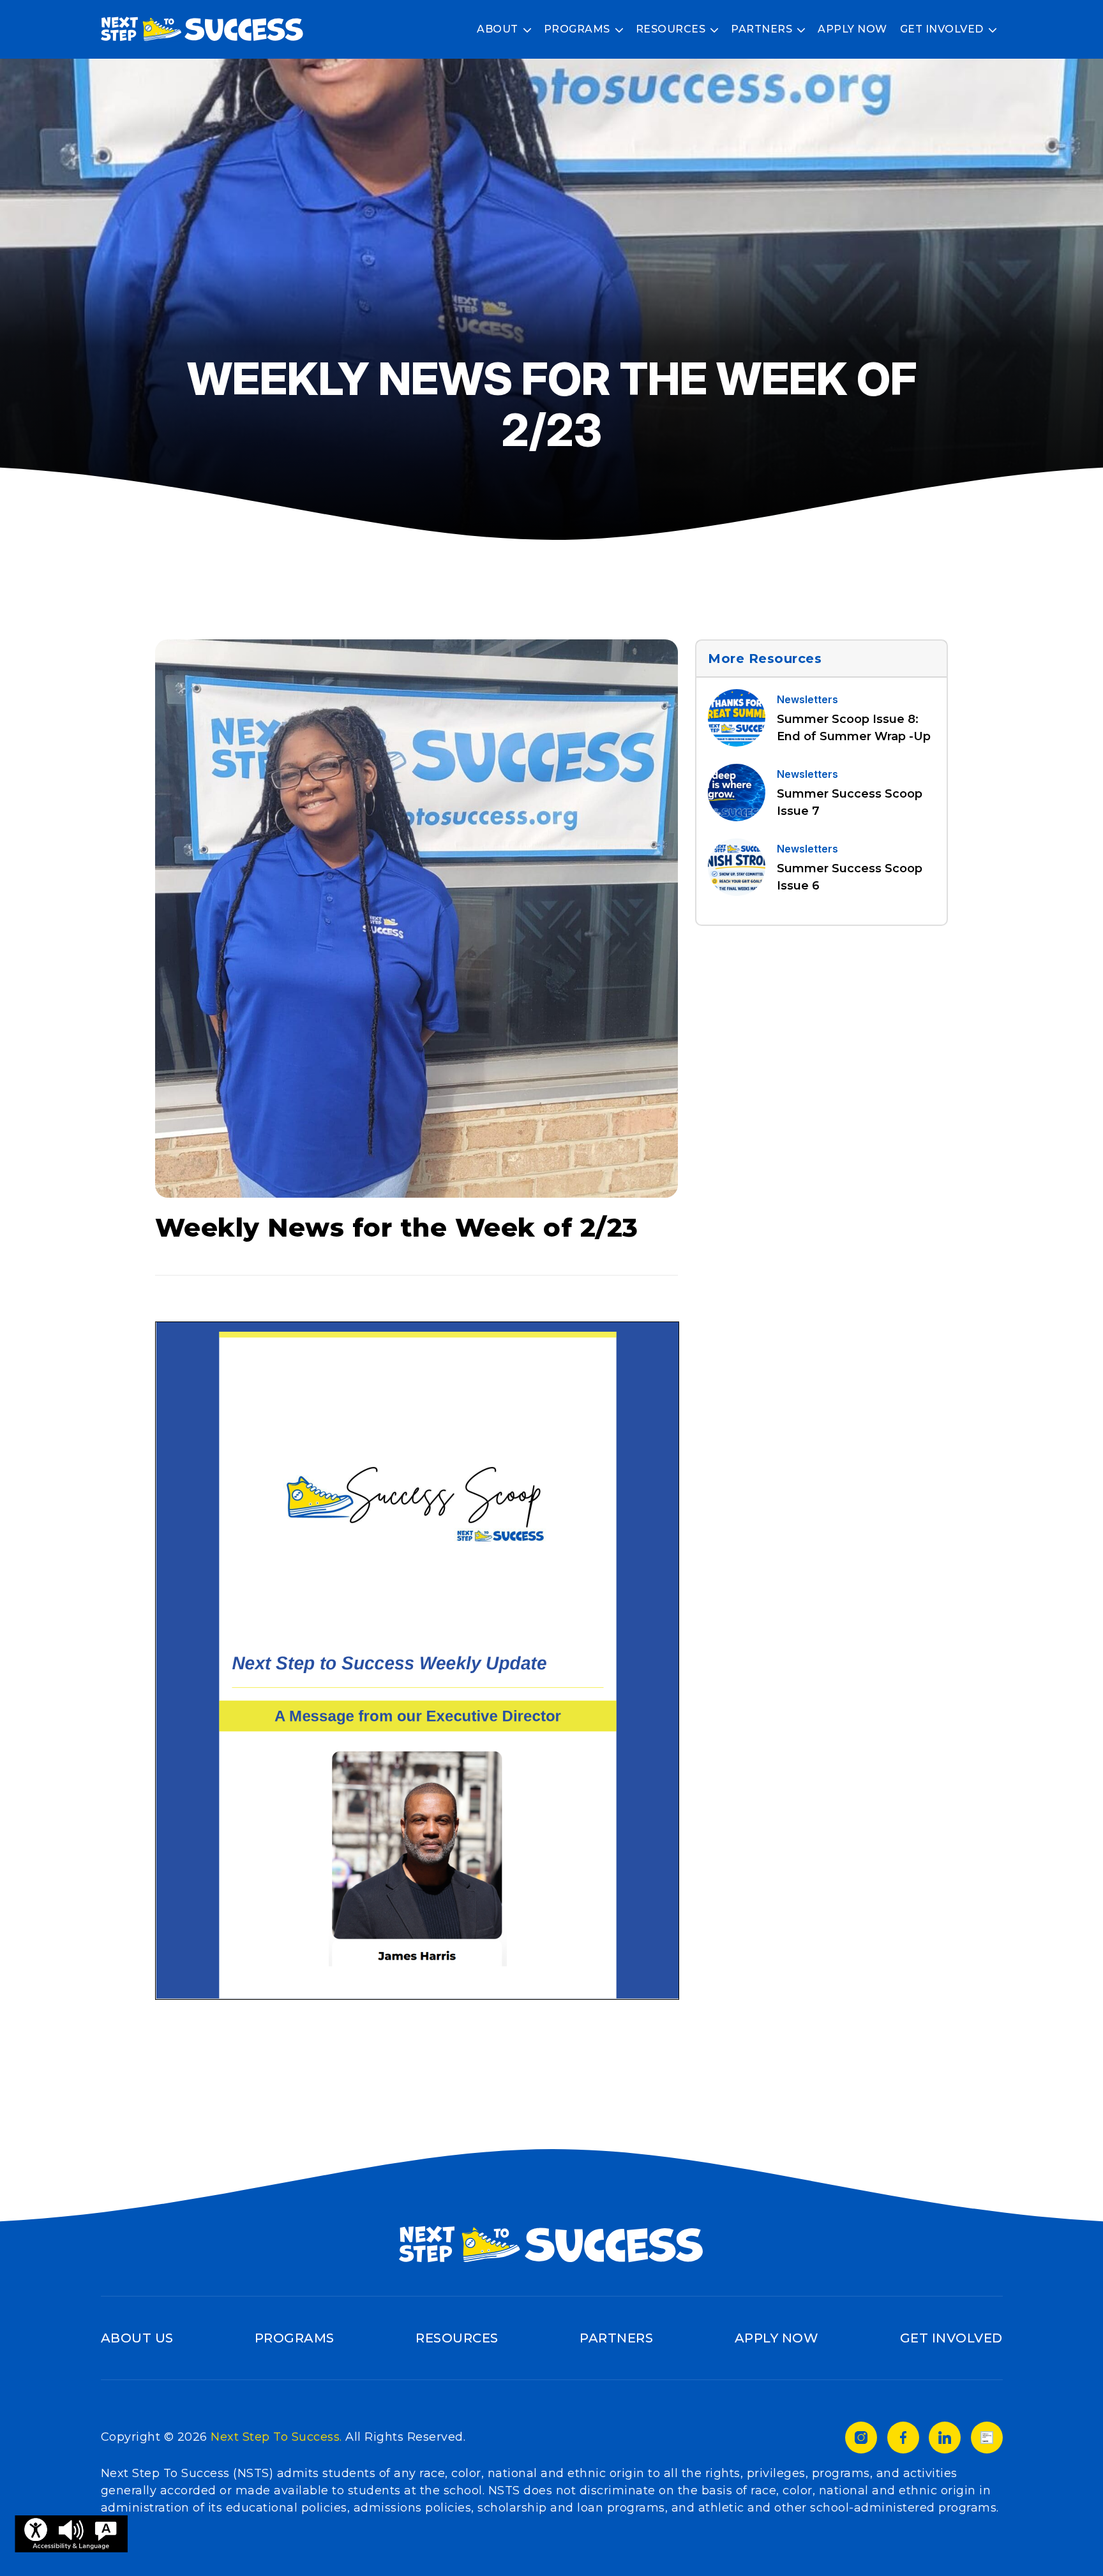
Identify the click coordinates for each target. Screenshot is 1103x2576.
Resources (671, 29)
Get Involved (942, 29)
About (498, 29)
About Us (137, 2338)
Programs (577, 29)
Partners (762, 29)
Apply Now (852, 29)
